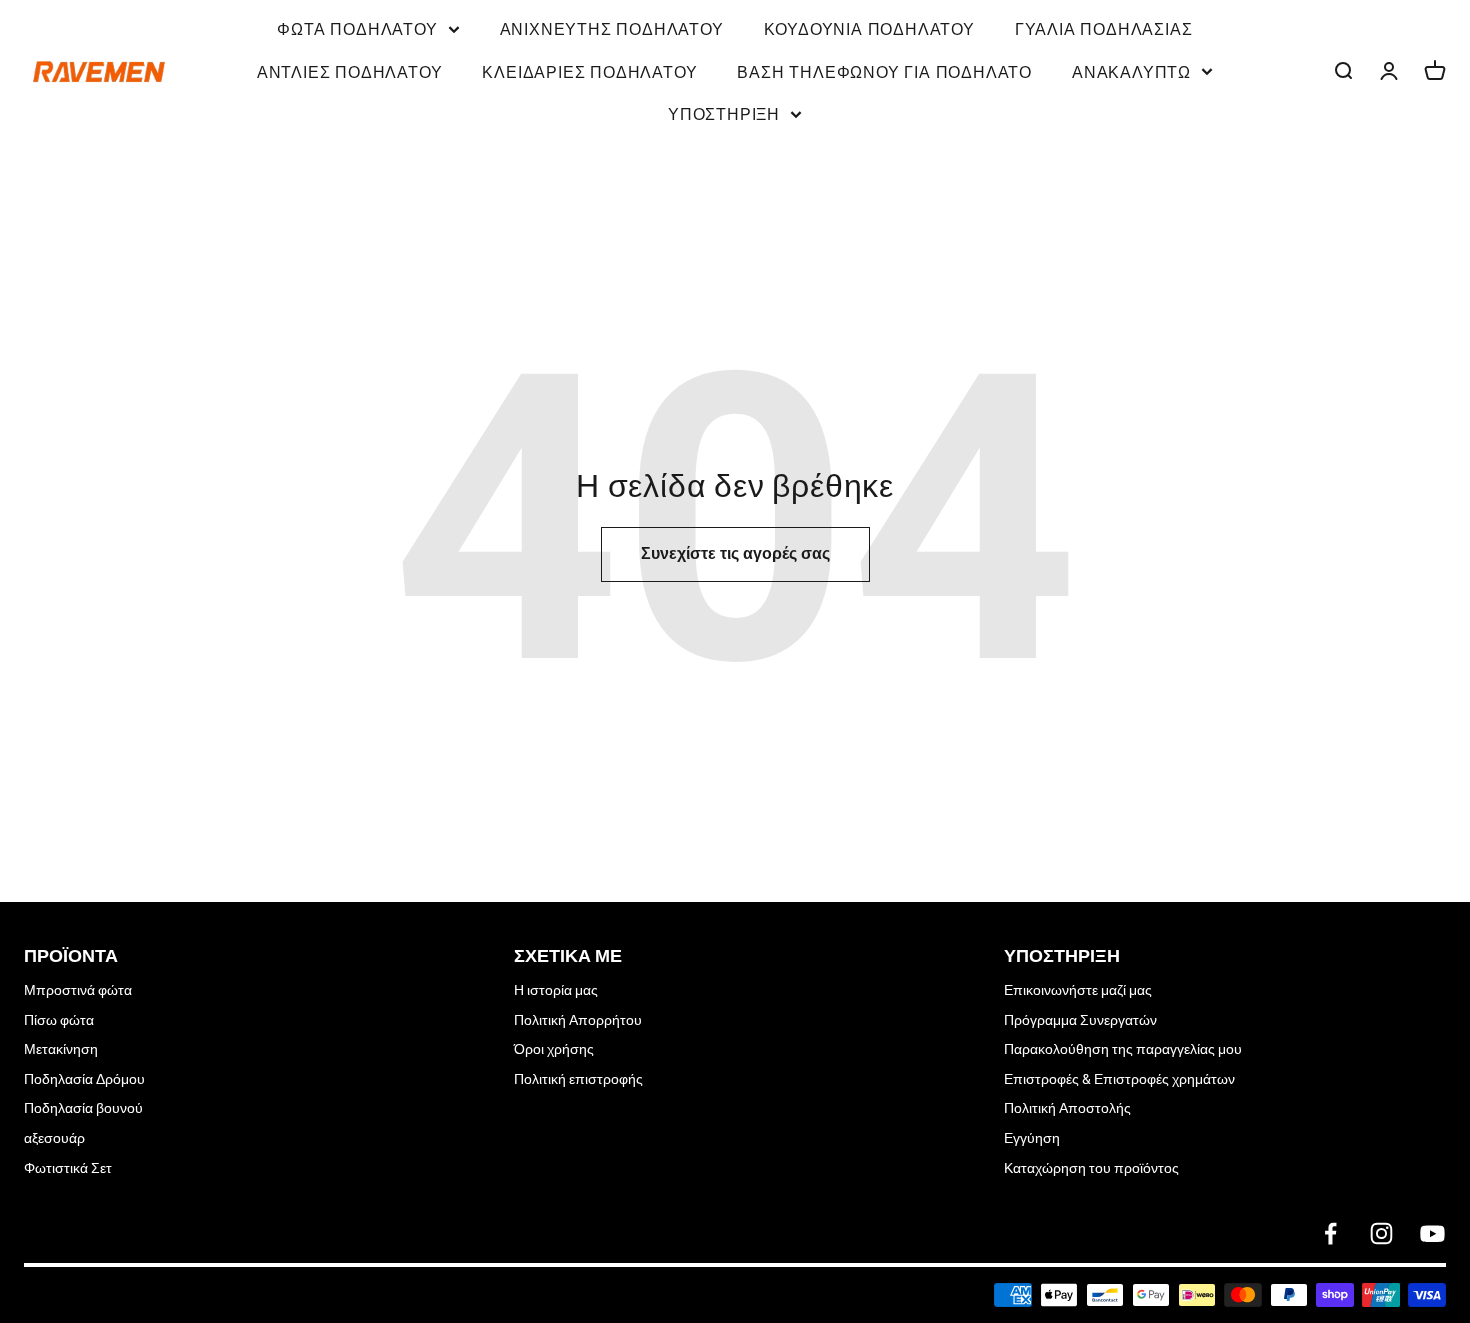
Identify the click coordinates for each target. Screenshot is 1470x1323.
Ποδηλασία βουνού (83, 1108)
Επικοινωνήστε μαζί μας (1078, 990)
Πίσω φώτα (59, 1020)
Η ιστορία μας (556, 990)
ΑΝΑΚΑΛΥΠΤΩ (1131, 71)
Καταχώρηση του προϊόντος (1091, 1168)
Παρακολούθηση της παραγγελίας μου (1123, 1049)
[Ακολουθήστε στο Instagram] (1381, 1233)
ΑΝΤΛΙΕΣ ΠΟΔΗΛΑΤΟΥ (350, 71)
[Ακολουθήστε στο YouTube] (1432, 1233)
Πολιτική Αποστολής (1067, 1108)
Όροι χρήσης (554, 1049)
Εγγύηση (1032, 1138)
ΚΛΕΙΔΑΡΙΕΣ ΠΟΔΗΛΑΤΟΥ (589, 71)
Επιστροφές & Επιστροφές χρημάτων (1119, 1079)
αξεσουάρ (54, 1138)
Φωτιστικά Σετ (68, 1168)
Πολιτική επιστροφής (578, 1079)
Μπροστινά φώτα (78, 990)
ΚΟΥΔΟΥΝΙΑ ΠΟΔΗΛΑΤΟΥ (869, 28)
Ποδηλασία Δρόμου (84, 1079)
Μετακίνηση (61, 1049)
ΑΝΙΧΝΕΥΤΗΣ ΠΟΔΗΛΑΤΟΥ (612, 28)
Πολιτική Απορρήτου (578, 1020)
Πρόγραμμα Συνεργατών (1080, 1020)
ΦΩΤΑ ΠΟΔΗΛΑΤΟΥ (357, 28)
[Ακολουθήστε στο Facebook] (1330, 1233)
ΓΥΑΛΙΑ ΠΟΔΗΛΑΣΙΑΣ (1104, 28)
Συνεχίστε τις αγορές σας (735, 553)
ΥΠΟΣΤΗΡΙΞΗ (724, 113)
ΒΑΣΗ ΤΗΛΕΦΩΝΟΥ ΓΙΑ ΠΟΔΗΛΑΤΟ (884, 71)
